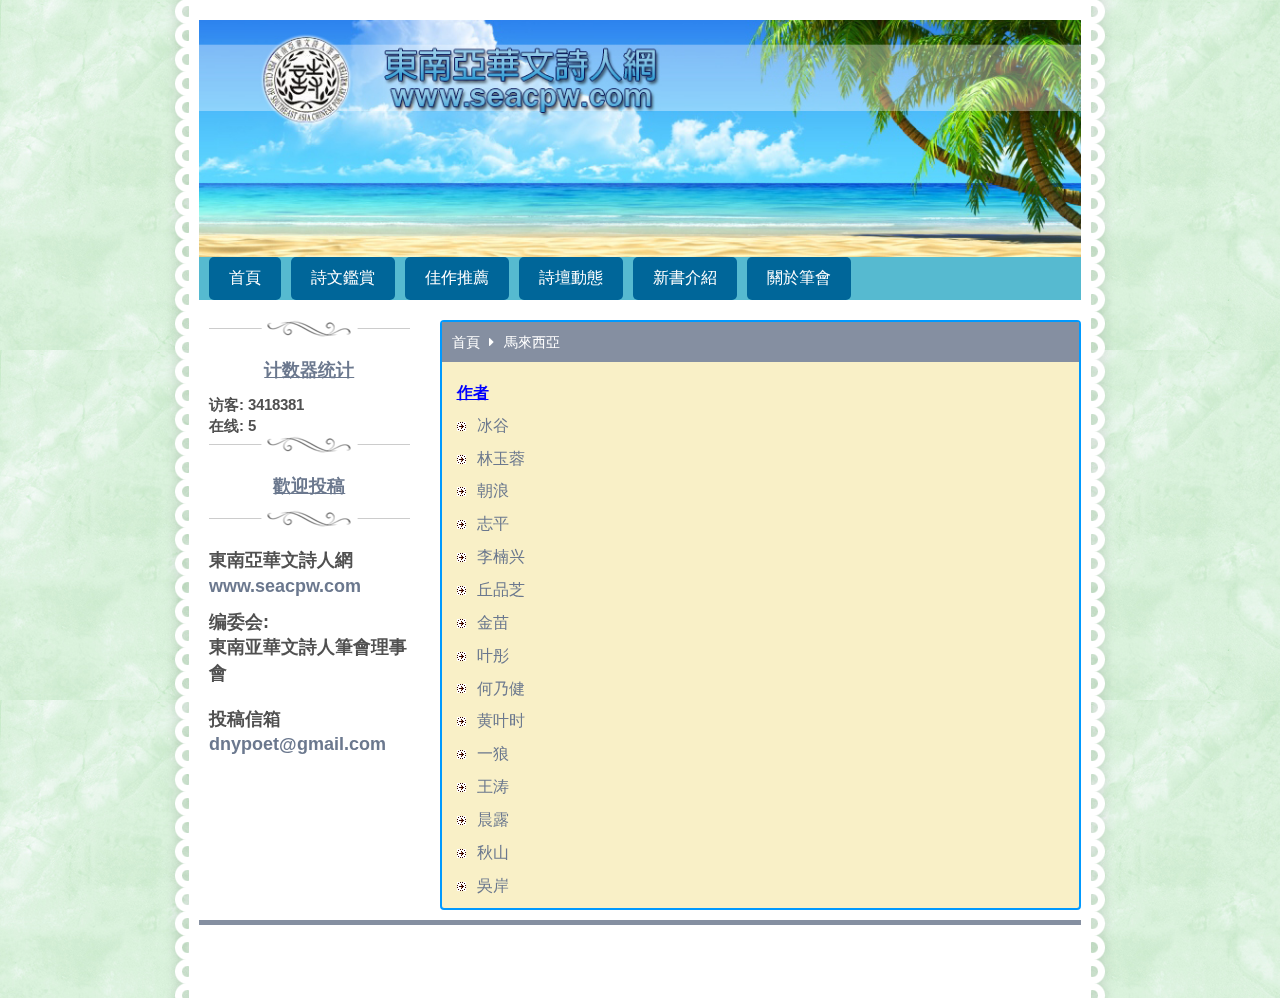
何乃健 (501, 688)
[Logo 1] (640, 138)
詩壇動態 (571, 277)
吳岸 (493, 885)
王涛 (493, 786)
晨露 (493, 819)
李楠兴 (501, 556)
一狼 (493, 753)
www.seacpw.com (285, 586)
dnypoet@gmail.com (297, 744)
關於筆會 (799, 277)
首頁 (245, 277)
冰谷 (493, 425)
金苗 (493, 622)
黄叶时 (501, 720)
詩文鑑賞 (343, 277)
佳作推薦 (457, 277)
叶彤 (493, 655)
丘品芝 (501, 589)
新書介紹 (685, 277)
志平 (493, 523)
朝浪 (493, 490)
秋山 (493, 852)
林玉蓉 (501, 458)
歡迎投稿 (309, 486)
